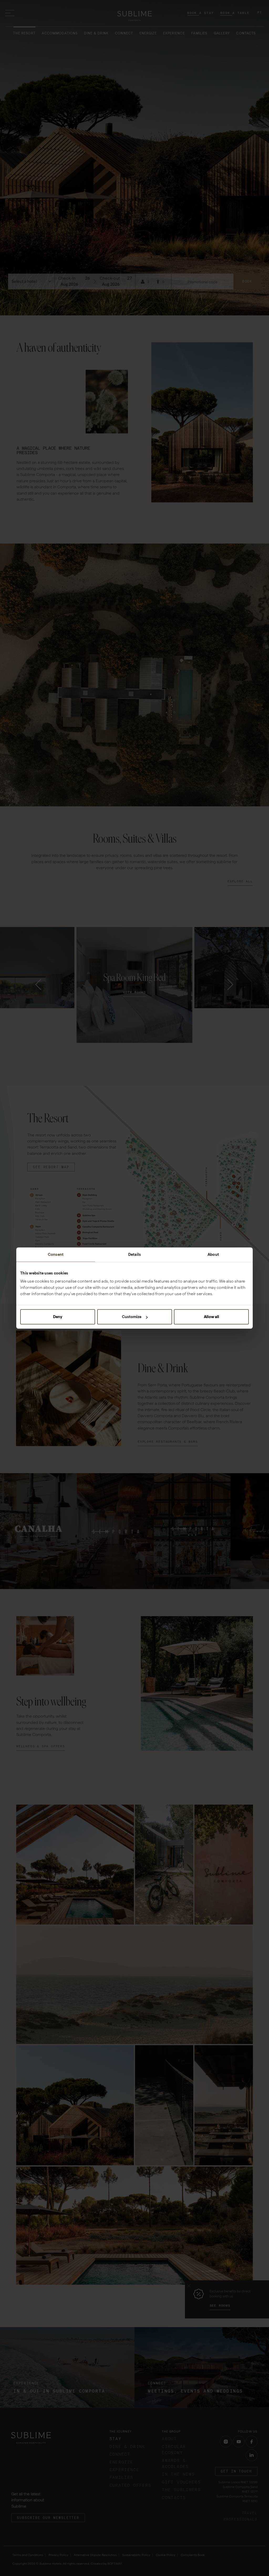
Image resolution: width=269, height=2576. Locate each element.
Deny (58, 1317)
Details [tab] (134, 1254)
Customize (132, 1317)
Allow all (211, 1317)
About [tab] (213, 1254)
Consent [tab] (56, 1254)
